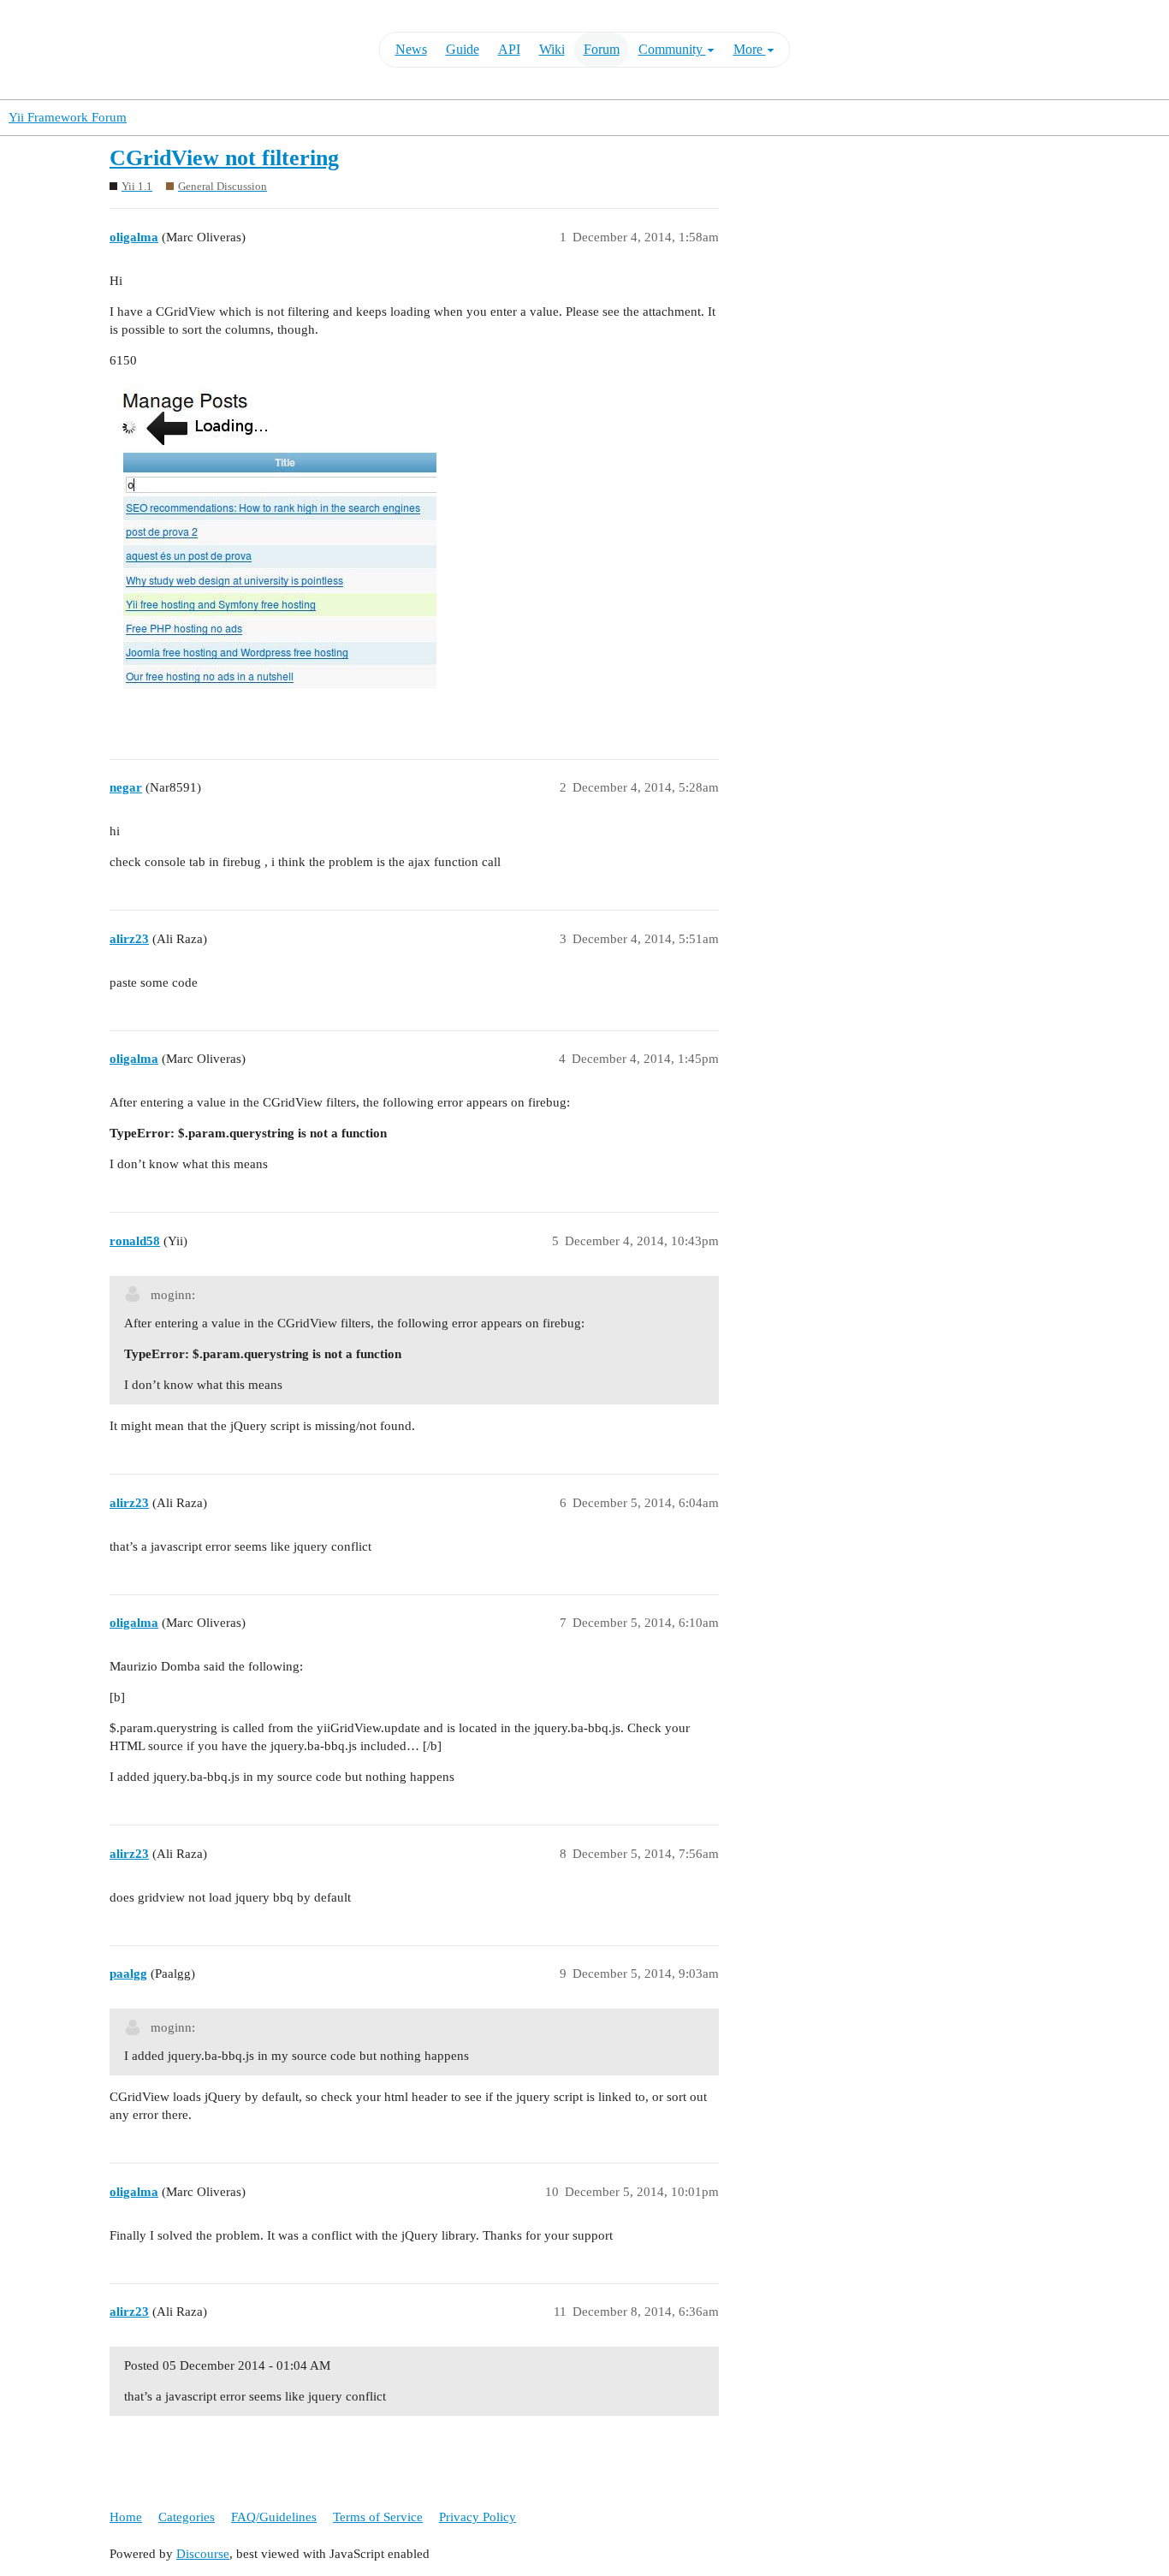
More (750, 49)
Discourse (203, 2554)
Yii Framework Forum (68, 117)
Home (126, 2517)
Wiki (552, 49)
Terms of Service (378, 2517)
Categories (187, 2517)
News (411, 49)
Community (672, 49)
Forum (602, 49)
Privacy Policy (478, 2517)
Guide (463, 49)
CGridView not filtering (224, 158)
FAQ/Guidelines (274, 2517)
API (509, 49)
